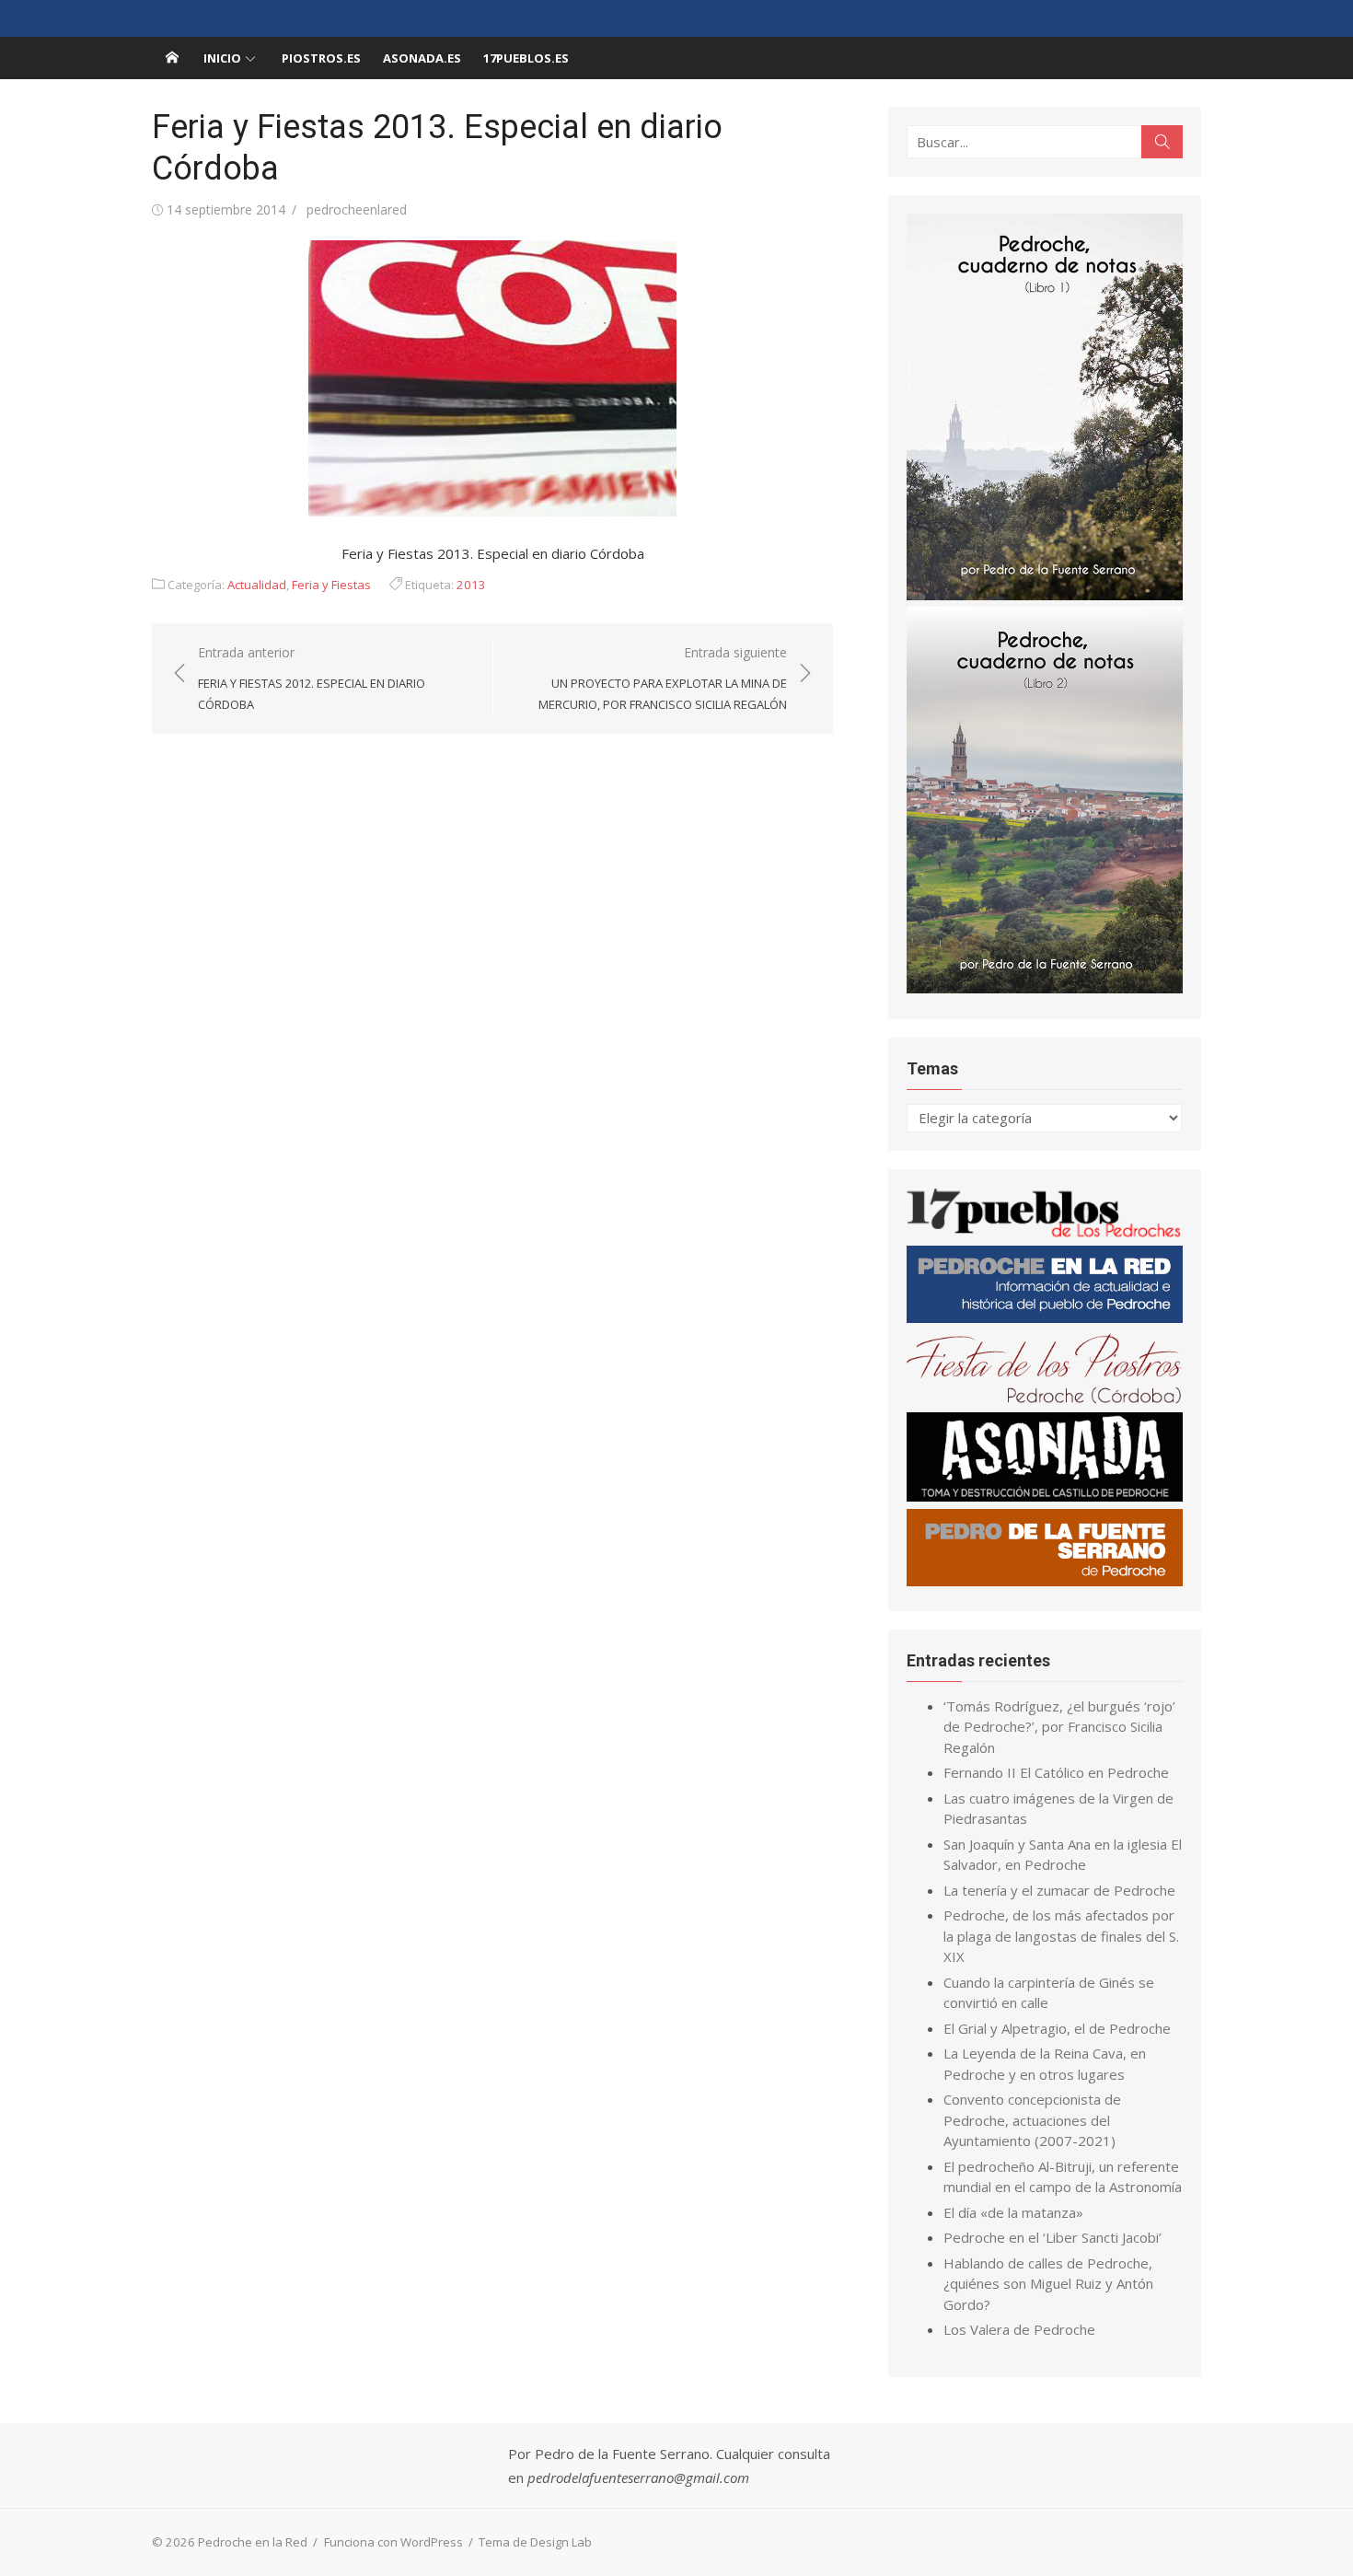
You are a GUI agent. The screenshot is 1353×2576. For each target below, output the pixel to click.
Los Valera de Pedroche (1019, 2329)
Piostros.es (321, 58)
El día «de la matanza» (1013, 2212)
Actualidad (257, 585)
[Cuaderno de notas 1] (1045, 595)
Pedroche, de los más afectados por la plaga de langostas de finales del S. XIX (1061, 1936)
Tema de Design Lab (535, 2542)
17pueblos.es (526, 58)
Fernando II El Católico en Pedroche (1056, 1772)
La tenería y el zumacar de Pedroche (1059, 1890)
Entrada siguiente (663, 678)
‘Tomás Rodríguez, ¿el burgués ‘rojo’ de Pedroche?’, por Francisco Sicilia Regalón (1059, 1727)
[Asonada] (1045, 1496)
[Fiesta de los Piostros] (1045, 1400)
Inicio (222, 58)
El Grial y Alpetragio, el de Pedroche (1057, 2028)
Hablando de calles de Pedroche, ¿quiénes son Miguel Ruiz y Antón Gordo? (1048, 2284)
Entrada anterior (312, 678)
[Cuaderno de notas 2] (1045, 988)
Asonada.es (422, 58)
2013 (471, 585)
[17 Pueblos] (1045, 1234)
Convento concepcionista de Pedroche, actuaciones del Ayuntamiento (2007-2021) (1032, 2120)
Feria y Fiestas (331, 585)
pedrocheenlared (357, 209)
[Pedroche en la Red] (172, 58)
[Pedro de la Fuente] (1045, 1581)
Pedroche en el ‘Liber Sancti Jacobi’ (1052, 2237)
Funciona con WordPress (393, 2542)
